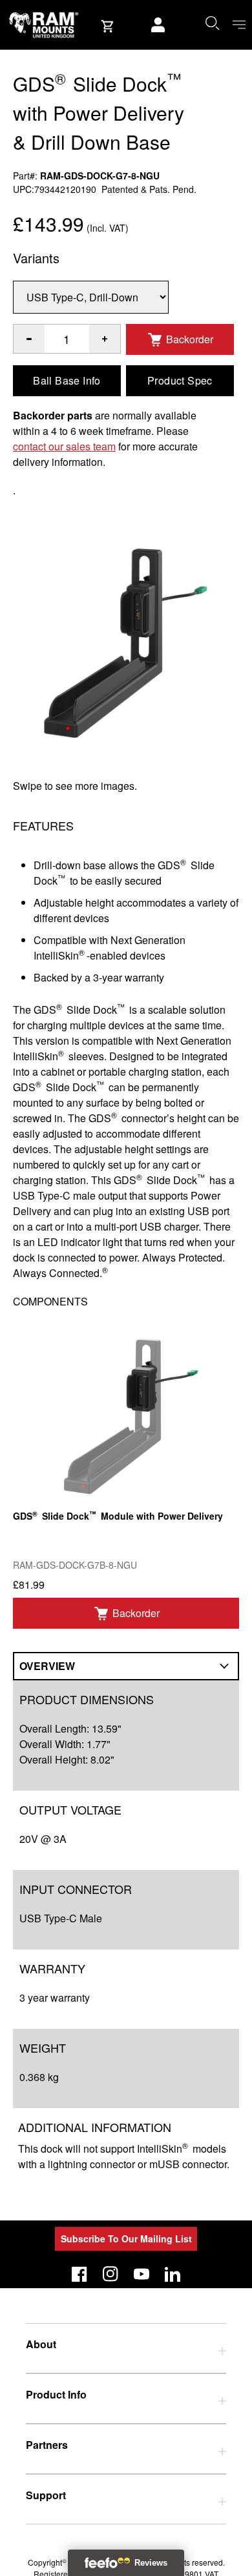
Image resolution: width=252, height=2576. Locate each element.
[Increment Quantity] (29, 339)
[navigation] (239, 25)
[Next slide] (209, 1288)
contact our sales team (64, 446)
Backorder (190, 339)
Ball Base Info (67, 380)
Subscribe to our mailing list (126, 2239)
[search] (212, 23)
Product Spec (180, 380)
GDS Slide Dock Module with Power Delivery (118, 1515)
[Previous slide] (43, 1288)
